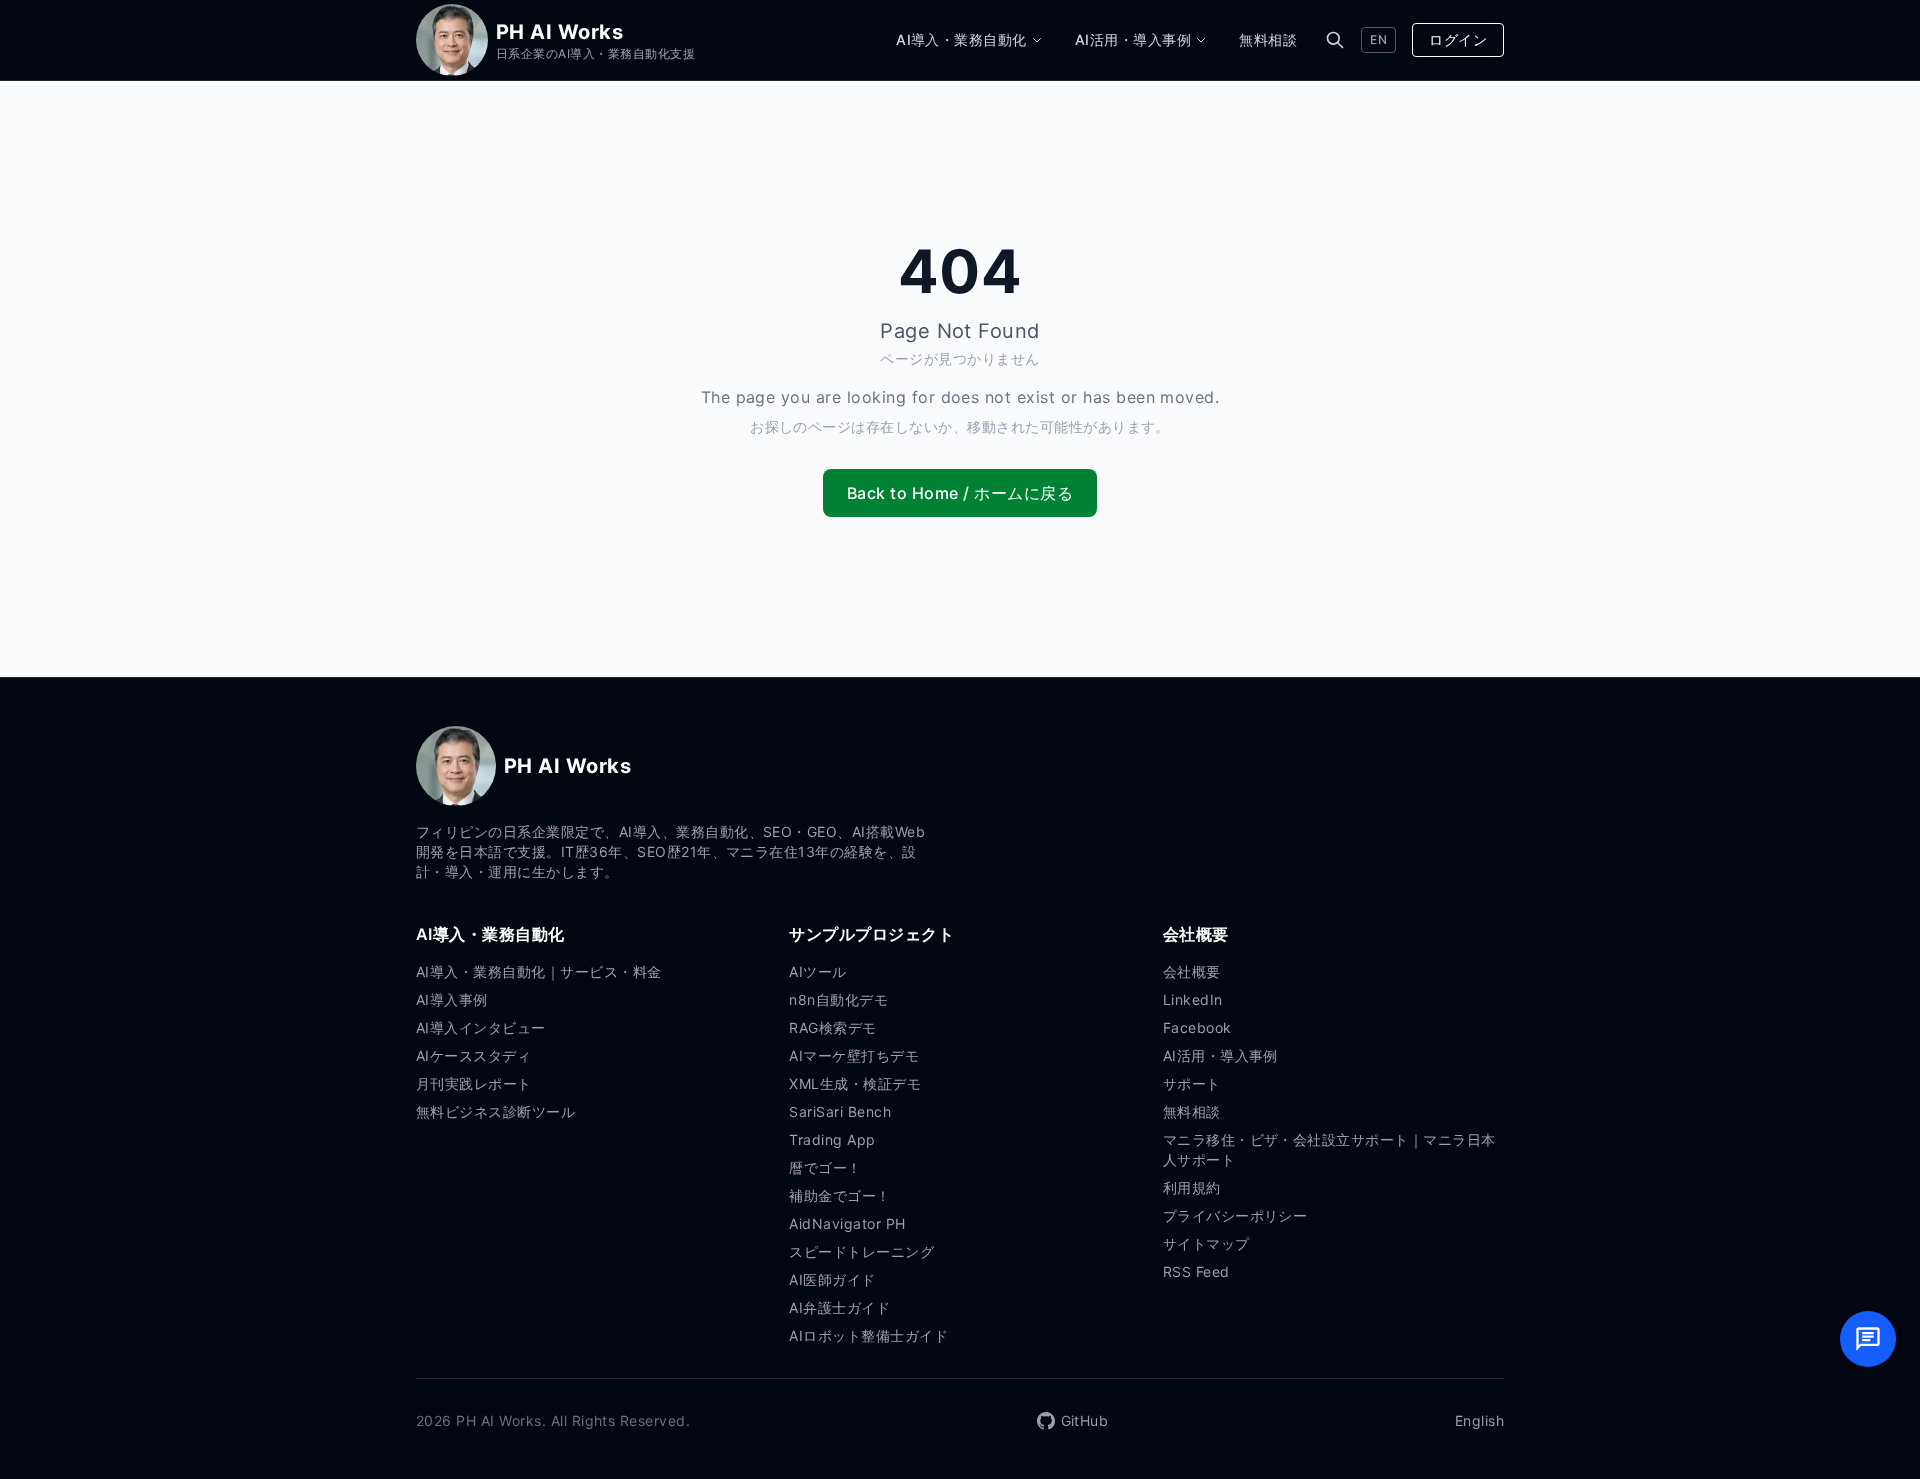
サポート (1192, 1083)
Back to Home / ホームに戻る (960, 493)
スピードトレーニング (861, 1251)
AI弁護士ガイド (839, 1307)
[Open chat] (1868, 1339)
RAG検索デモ (832, 1027)
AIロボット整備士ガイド (868, 1335)
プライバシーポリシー (1235, 1215)
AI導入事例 (452, 999)
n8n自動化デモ (838, 999)
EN (1378, 39)
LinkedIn (1193, 999)
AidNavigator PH (847, 1223)
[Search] (1335, 40)
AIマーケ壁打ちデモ (854, 1055)
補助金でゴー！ (839, 1195)
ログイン (1458, 39)
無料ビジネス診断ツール (495, 1111)
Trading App (832, 1139)
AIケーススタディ (473, 1055)
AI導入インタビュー (481, 1027)
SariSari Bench (840, 1111)
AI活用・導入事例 (1133, 39)
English (1479, 1420)
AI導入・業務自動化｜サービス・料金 (539, 971)
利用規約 (1192, 1187)
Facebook (1197, 1027)
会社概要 (1192, 971)
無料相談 (1268, 39)
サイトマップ (1206, 1243)
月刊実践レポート (474, 1083)
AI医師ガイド (832, 1279)
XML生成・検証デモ (855, 1083)
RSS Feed (1196, 1271)
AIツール (817, 971)
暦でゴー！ (825, 1167)
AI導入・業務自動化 (961, 39)
